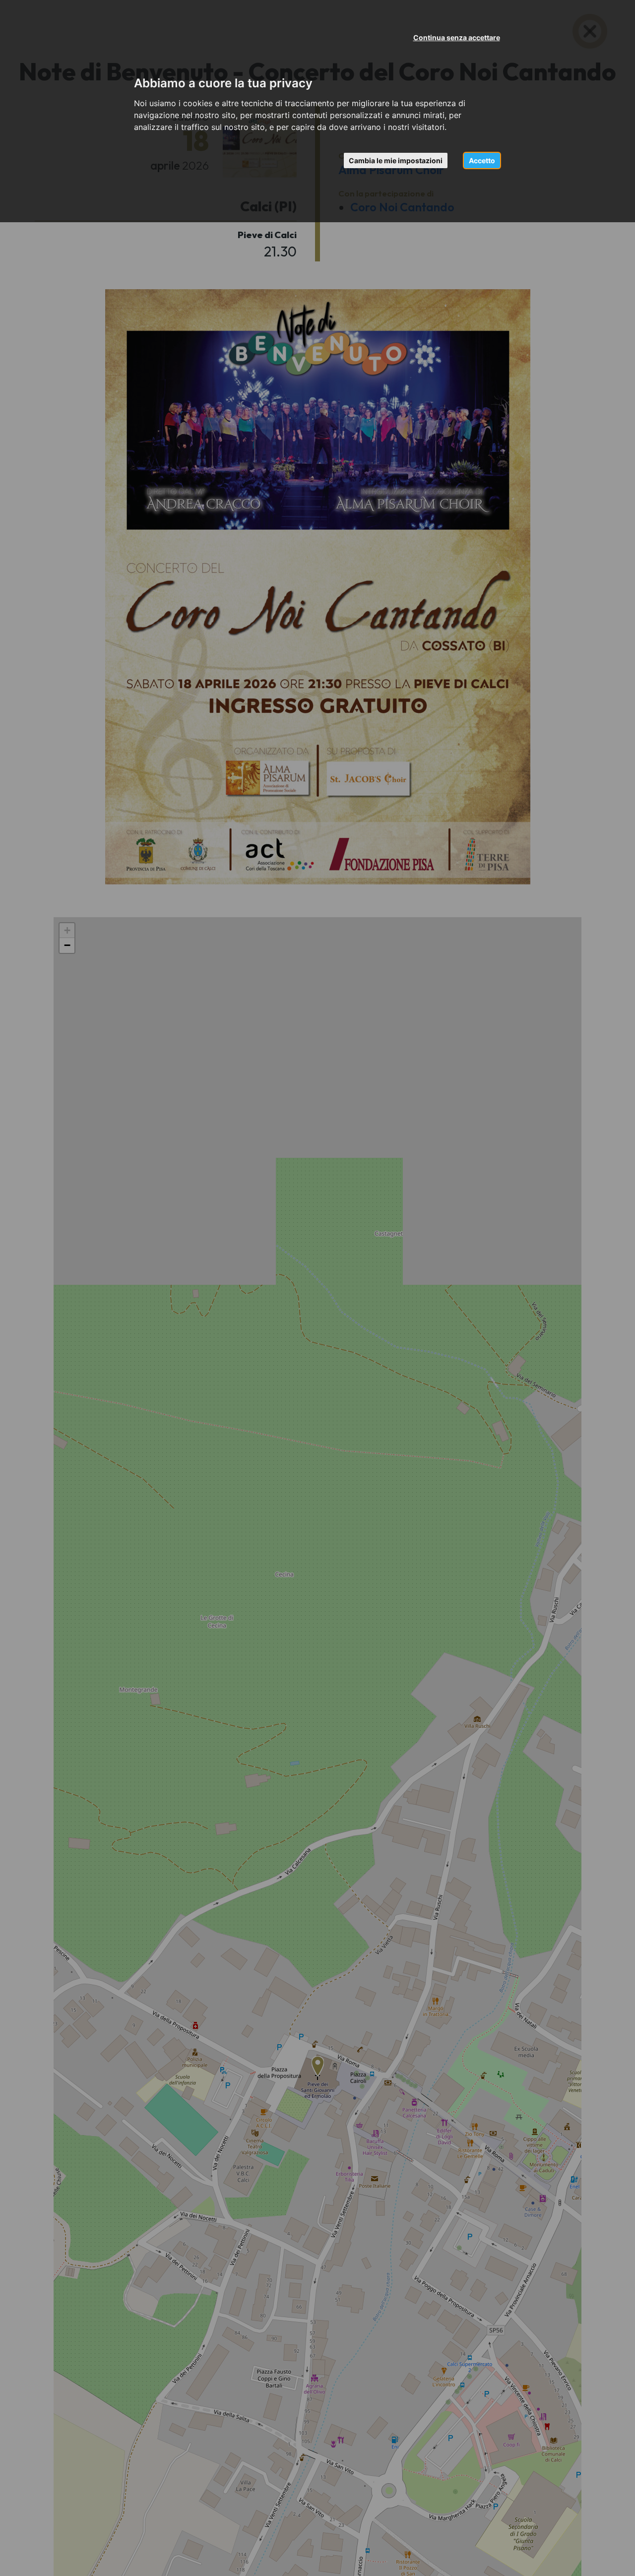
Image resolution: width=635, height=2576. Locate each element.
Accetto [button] (482, 160)
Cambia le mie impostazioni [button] (396, 160)
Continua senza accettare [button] (457, 37)
